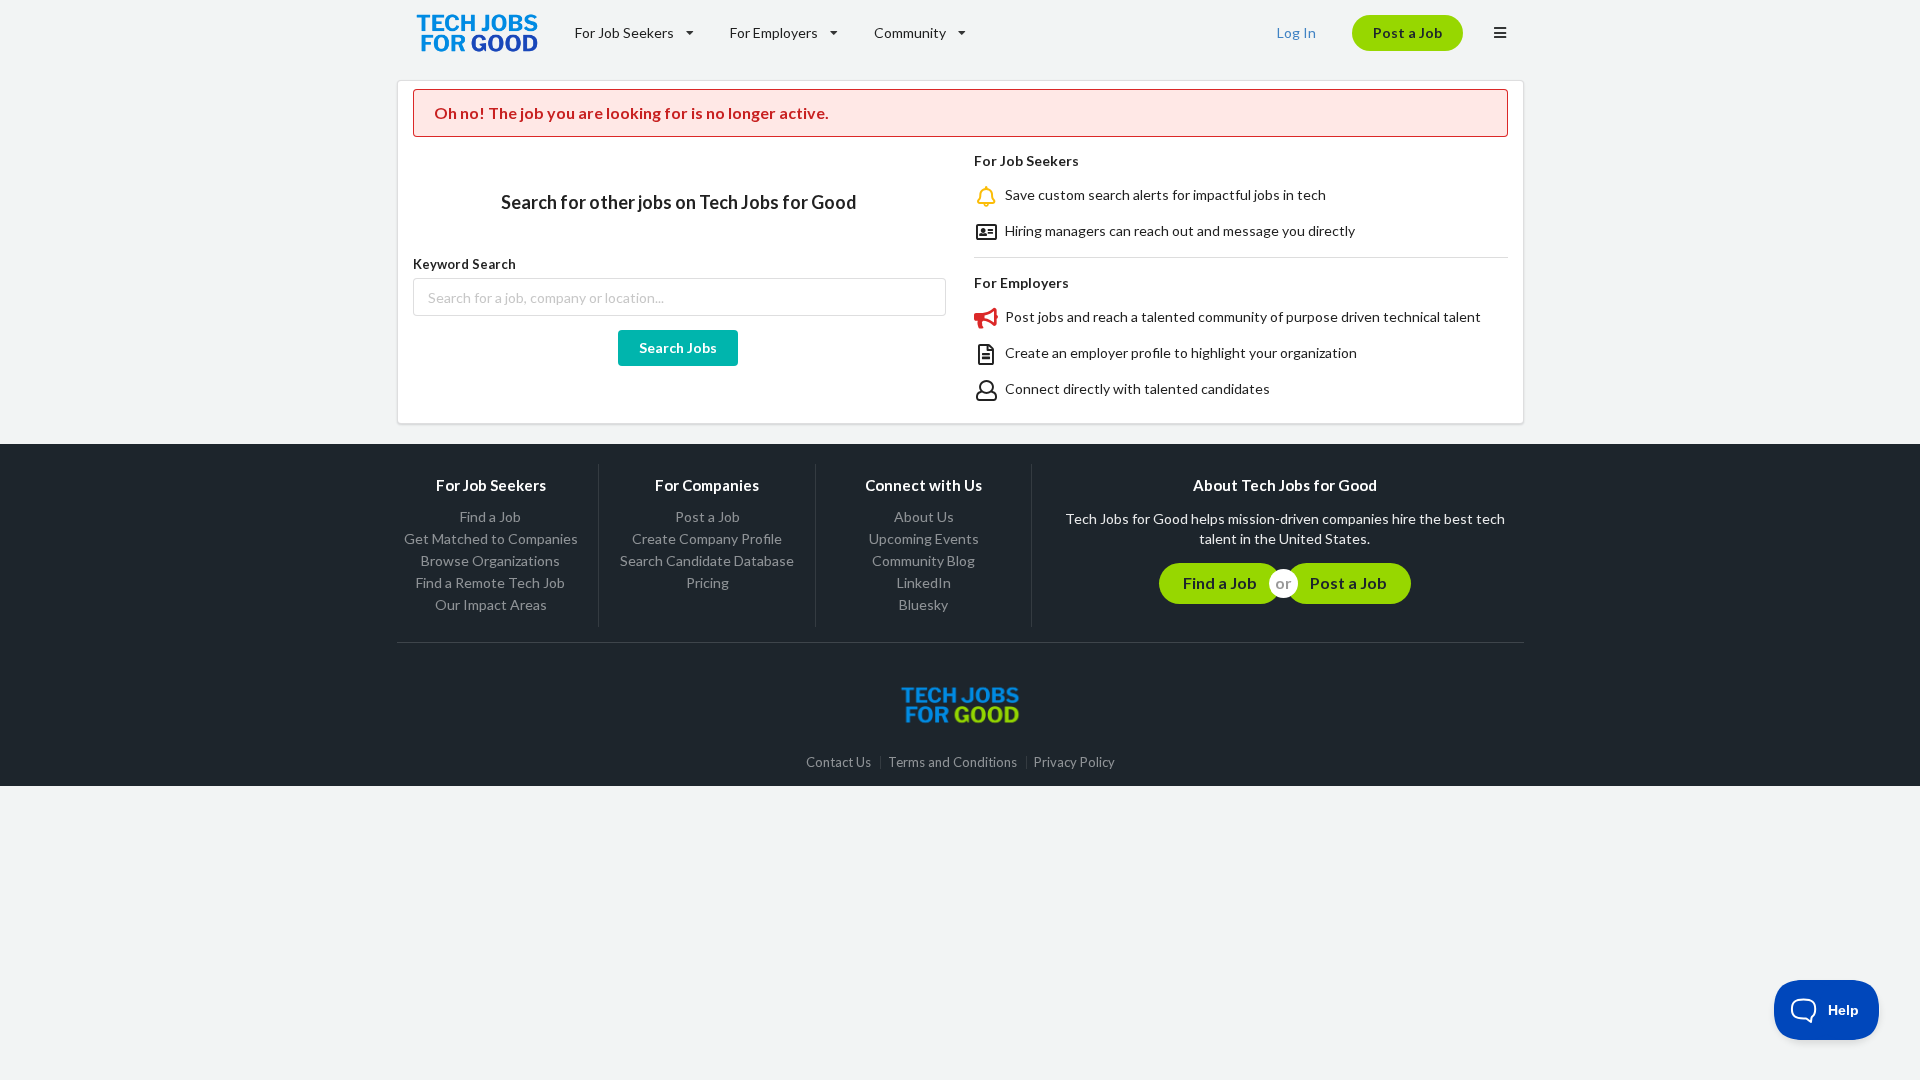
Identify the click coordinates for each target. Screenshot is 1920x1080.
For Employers (774, 32)
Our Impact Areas (491, 604)
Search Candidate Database (707, 560)
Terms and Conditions (952, 762)
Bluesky (923, 604)
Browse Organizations (490, 560)
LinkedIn (924, 582)
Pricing (707, 582)
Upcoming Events (924, 538)
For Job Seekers (624, 32)
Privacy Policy (1074, 762)
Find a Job (490, 517)
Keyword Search (464, 264)
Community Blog (923, 560)
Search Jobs (678, 347)
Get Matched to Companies (491, 538)
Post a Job (1407, 32)
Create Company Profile (707, 538)
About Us (924, 517)
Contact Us (838, 762)
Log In (1296, 32)
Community (910, 32)
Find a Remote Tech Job (490, 582)
